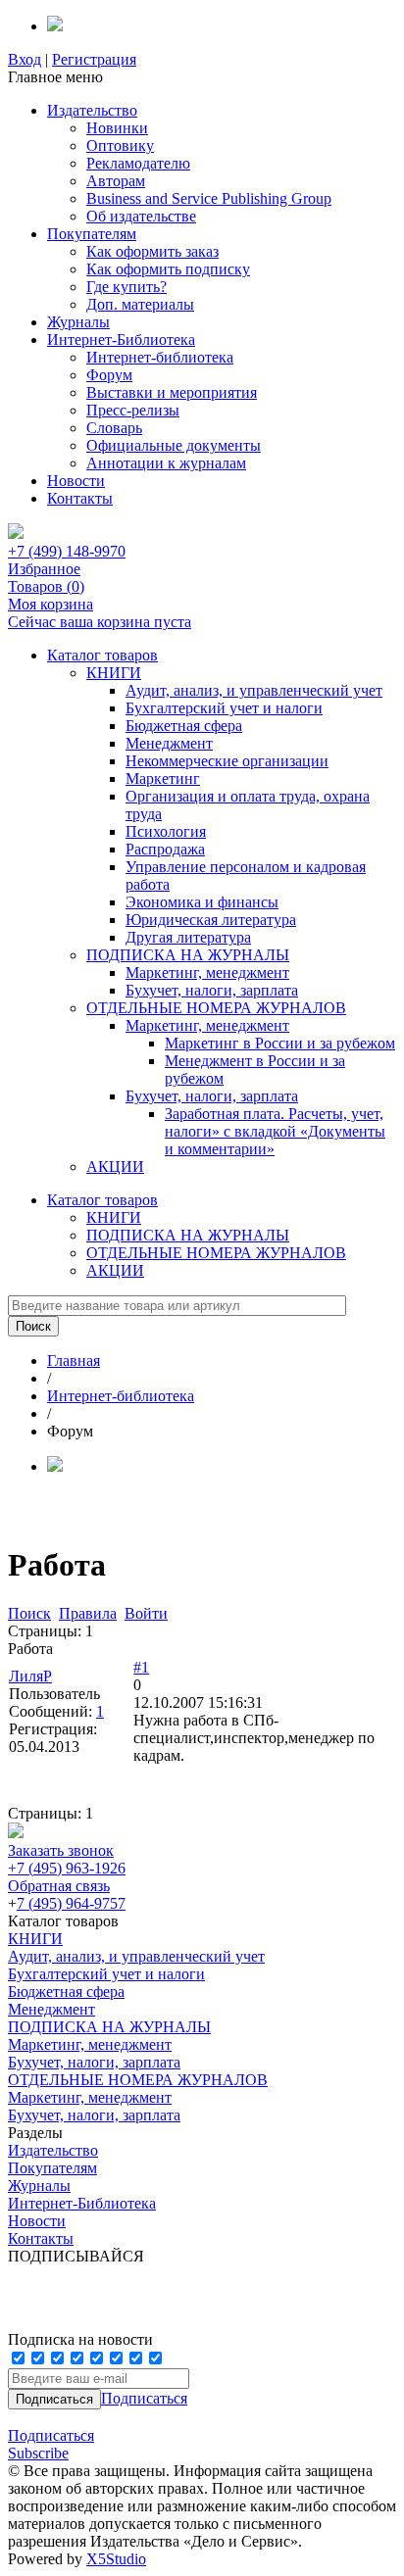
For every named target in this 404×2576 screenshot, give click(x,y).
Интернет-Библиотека (121, 340)
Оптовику (120, 146)
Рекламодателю (138, 163)
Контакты (80, 498)
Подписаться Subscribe (51, 2444)
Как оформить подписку (168, 269)
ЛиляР (30, 1676)
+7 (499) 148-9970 (67, 551)
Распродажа (165, 849)
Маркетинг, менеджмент (207, 972)
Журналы (78, 322)
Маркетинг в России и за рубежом (280, 1043)
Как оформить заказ (152, 251)
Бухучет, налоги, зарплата (212, 990)
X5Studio (116, 2559)
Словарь (114, 428)
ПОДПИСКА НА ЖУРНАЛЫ (188, 955)
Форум (109, 375)
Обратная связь (59, 1886)
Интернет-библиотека (160, 357)
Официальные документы (174, 445)
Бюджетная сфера (184, 726)
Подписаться (144, 2398)
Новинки (117, 128)
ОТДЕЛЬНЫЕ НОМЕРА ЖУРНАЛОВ (216, 1008)
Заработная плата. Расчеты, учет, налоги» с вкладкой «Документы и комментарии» (275, 1131)
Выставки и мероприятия (172, 392)
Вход (25, 59)
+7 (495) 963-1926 (67, 1868)
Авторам (116, 181)
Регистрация (94, 59)
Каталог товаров (102, 655)
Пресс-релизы (133, 410)
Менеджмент (169, 743)
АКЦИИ (115, 1166)
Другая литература (188, 937)
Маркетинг (163, 778)
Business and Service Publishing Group (209, 198)
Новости (76, 481)
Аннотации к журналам (166, 463)
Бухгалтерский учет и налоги (224, 708)
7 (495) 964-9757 (71, 1903)
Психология (166, 831)
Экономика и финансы (202, 902)
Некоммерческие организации (227, 761)
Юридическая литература (211, 920)
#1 (141, 1667)
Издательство (92, 110)
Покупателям (92, 234)
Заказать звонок (61, 1850)
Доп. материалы (140, 304)
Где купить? (126, 287)
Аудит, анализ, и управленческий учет (254, 690)
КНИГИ (114, 673)
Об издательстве (141, 216)
